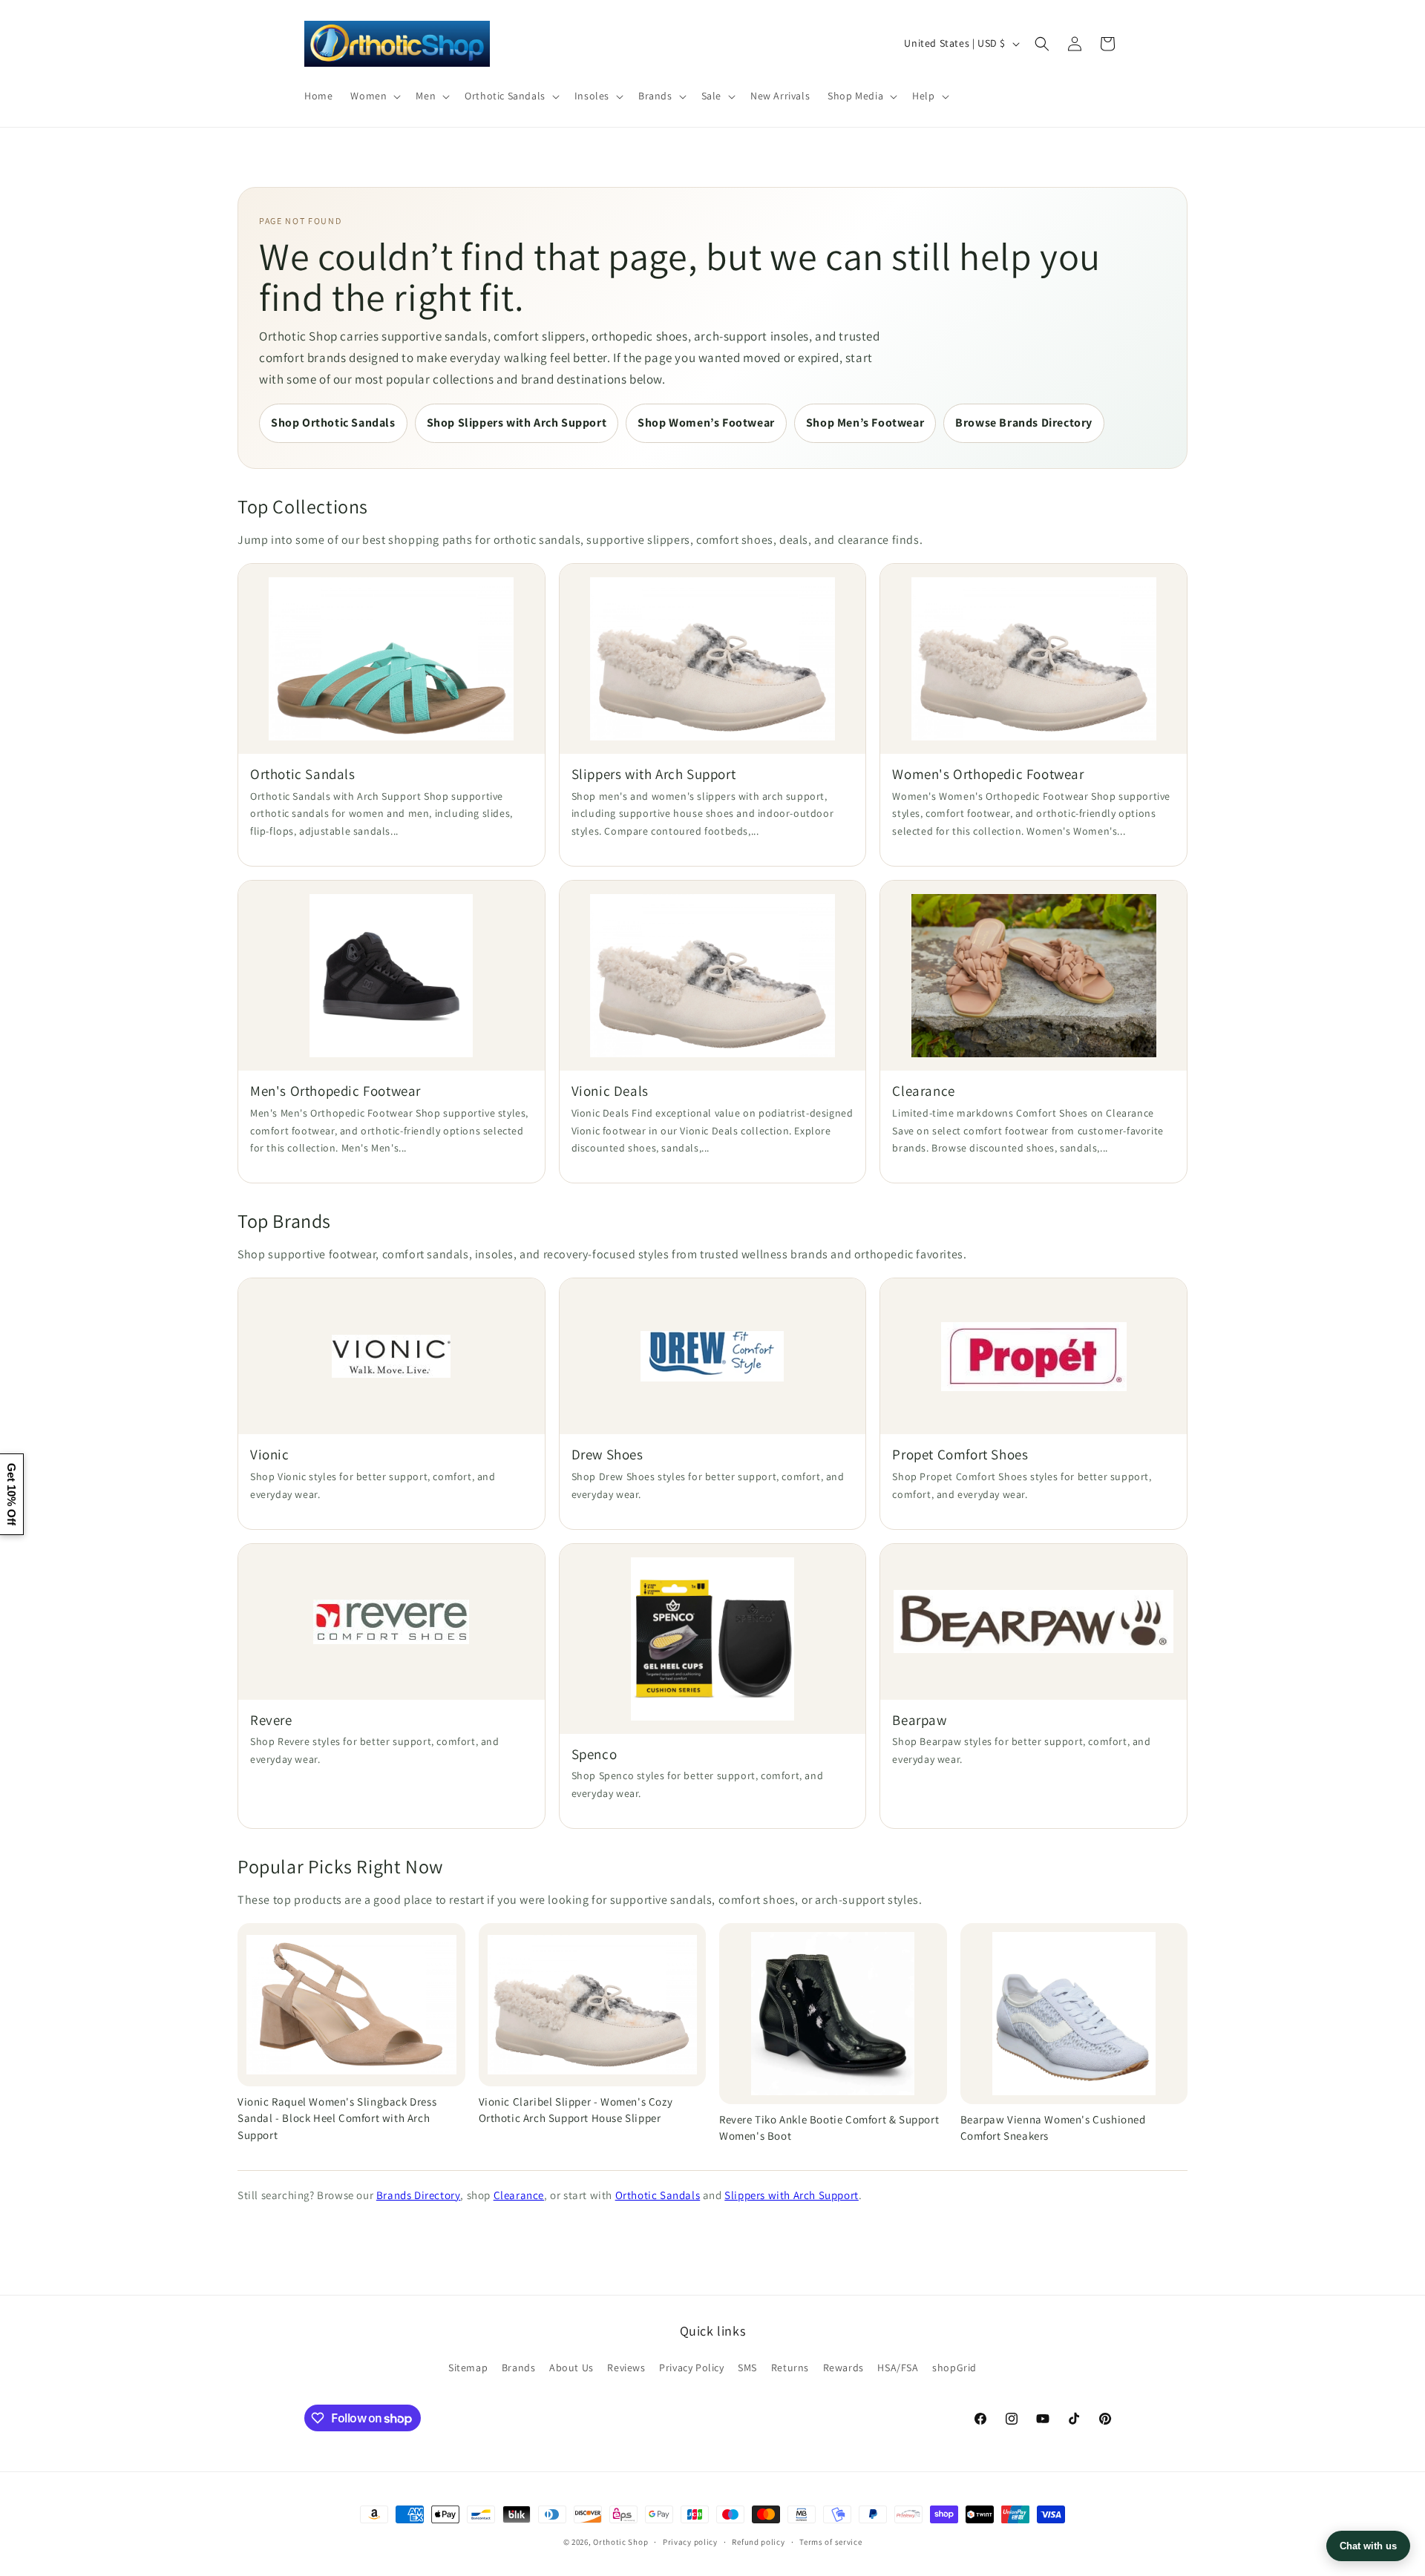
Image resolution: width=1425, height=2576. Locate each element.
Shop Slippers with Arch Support (517, 423)
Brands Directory (419, 2195)
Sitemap (468, 2368)
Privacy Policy (691, 2368)
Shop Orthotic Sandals (333, 423)
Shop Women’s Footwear (706, 423)
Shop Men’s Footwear (865, 423)
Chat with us (1368, 2546)
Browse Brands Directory (1024, 423)
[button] (374, 96)
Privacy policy (690, 2542)
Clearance (519, 2195)
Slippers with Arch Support (792, 2195)
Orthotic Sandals (658, 2195)
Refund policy (758, 2542)
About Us (571, 2368)
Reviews (626, 2368)
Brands (519, 2368)
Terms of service (831, 2542)
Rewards (843, 2368)
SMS (747, 2368)
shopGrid (954, 2368)
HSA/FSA (898, 2368)
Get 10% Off (12, 1494)
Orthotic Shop (620, 2542)
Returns (790, 2368)
